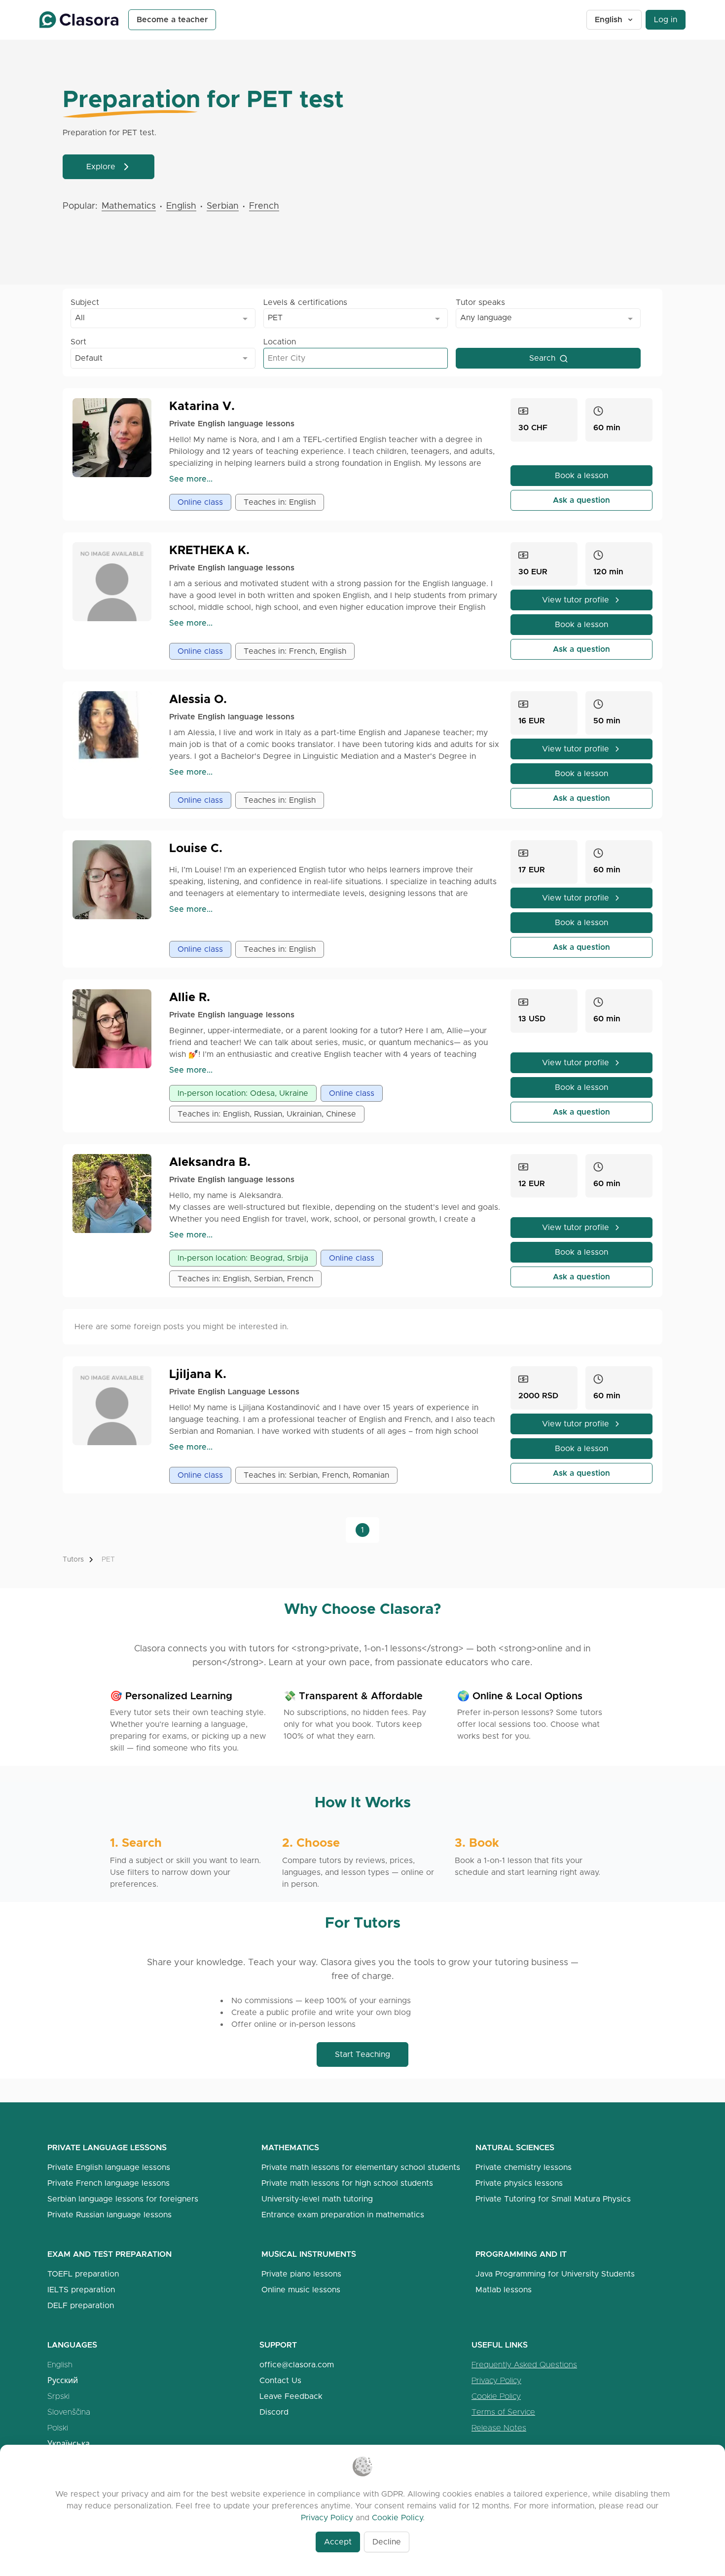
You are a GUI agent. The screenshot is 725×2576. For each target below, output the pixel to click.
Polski (58, 2428)
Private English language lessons (109, 2167)
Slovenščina (69, 2412)
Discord (274, 2412)
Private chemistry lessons (524, 2167)
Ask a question (581, 500)
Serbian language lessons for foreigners (123, 2199)
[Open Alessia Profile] (116, 731)
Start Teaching (362, 2054)
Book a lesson (581, 475)
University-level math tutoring (317, 2199)
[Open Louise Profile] (116, 880)
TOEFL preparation (83, 2274)
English (609, 19)
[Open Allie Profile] (116, 1029)
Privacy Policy (496, 2380)
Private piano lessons (301, 2274)
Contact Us (280, 2380)
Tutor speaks (480, 302)
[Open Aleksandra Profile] (116, 1194)
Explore (101, 167)
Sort (78, 342)
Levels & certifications (305, 302)
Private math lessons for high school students (347, 2183)
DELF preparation (81, 2305)
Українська (69, 2444)
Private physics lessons (519, 2183)
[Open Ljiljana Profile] (116, 1406)
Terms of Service (503, 2412)
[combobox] (163, 318)
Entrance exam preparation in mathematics (343, 2215)
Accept (338, 2542)
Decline (387, 2542)
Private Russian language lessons (109, 2215)
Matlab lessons (504, 2290)
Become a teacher (172, 19)
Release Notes (499, 2428)
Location (280, 342)
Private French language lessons (109, 2183)
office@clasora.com (297, 2365)
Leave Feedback (291, 2396)
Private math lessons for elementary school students (361, 2167)
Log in (666, 19)
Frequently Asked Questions (524, 2365)
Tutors (73, 1559)
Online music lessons (301, 2290)
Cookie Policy (496, 2396)
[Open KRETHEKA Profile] (116, 582)
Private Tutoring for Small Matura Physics (553, 2199)
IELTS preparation (81, 2290)
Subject (85, 302)
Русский (63, 2380)
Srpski (58, 2396)
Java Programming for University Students (555, 2274)
